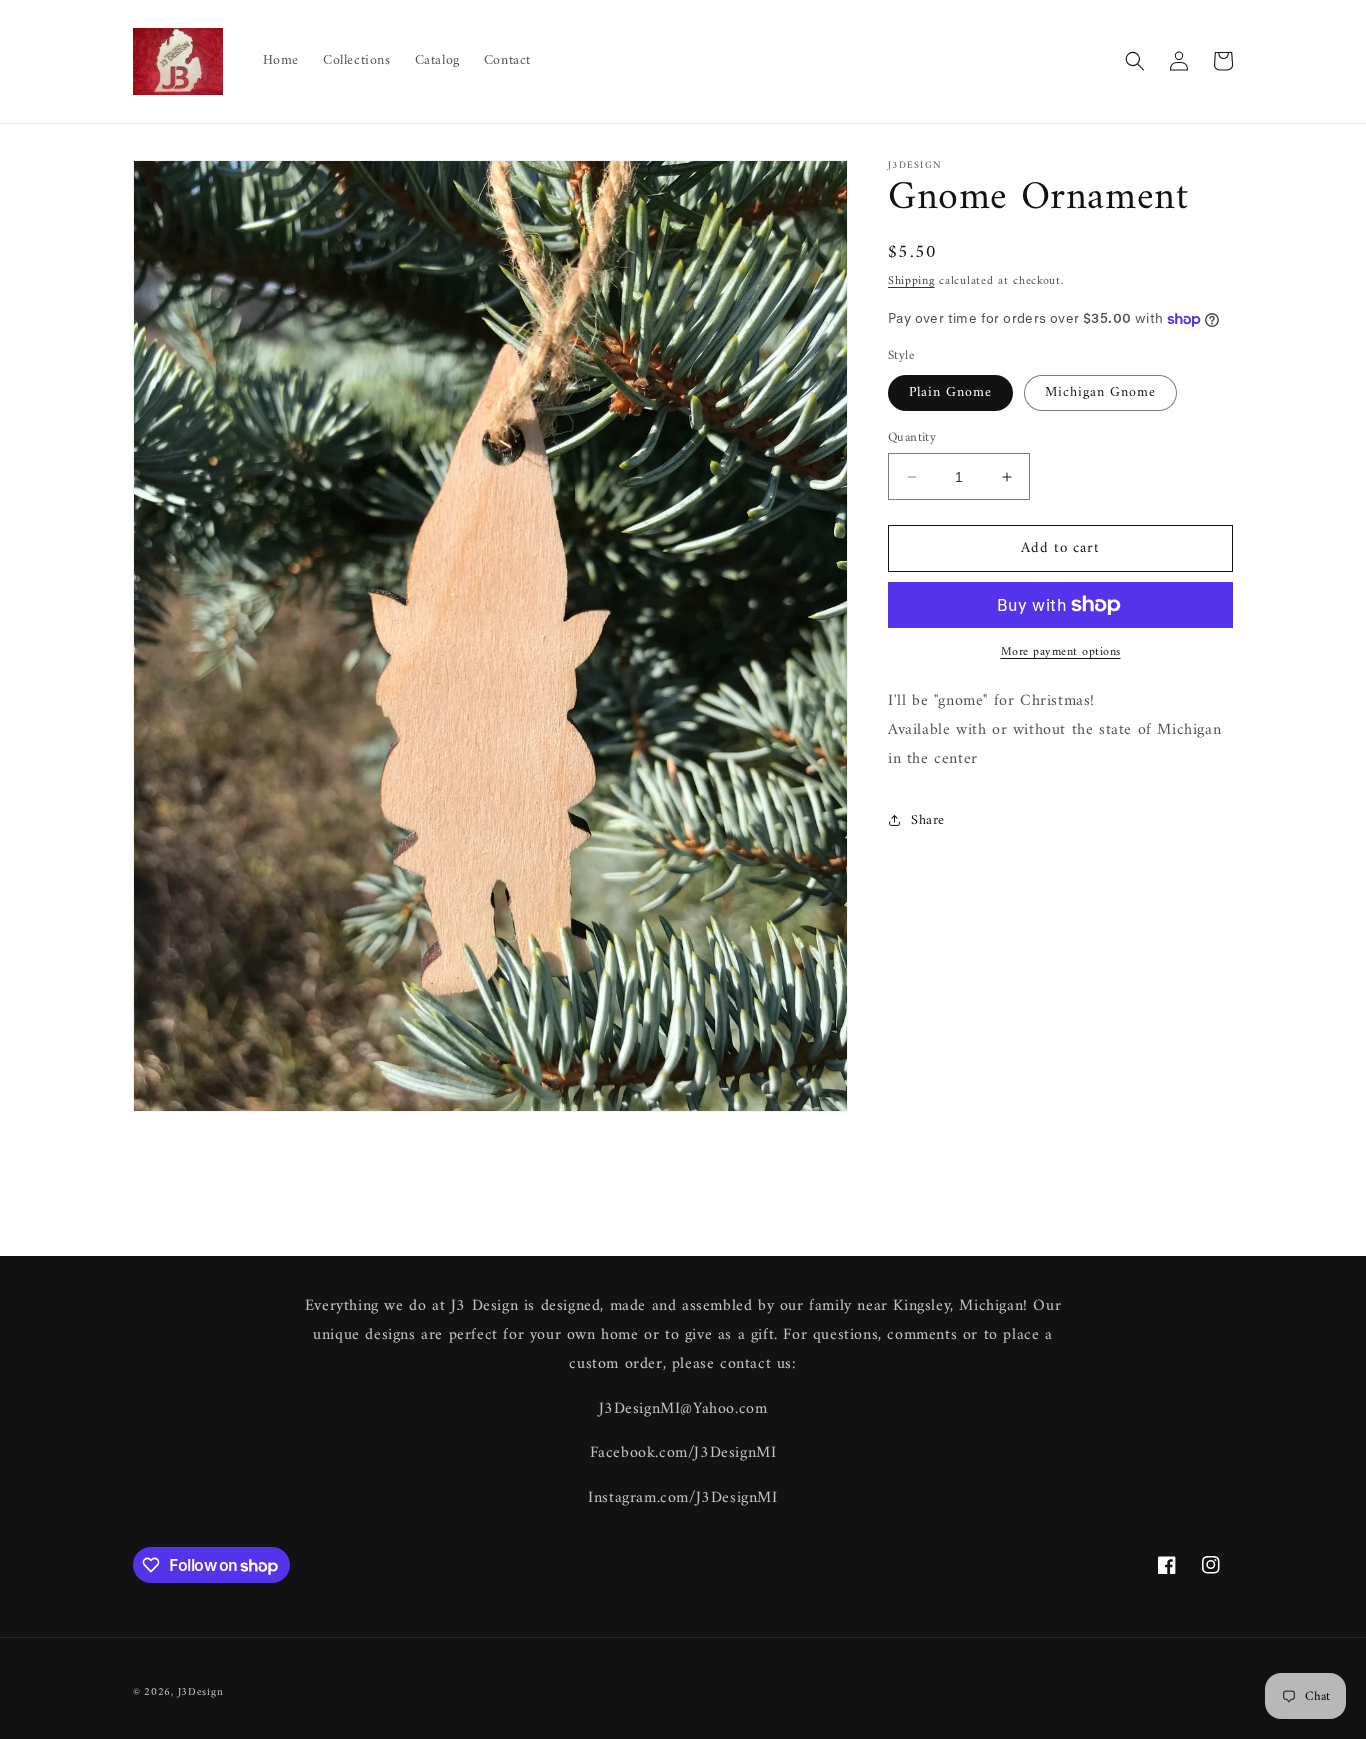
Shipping (911, 281)
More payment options (1061, 653)
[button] (1135, 61)
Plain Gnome (950, 392)
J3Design (201, 1692)
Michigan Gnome (1100, 392)
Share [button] (928, 820)
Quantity (912, 438)
